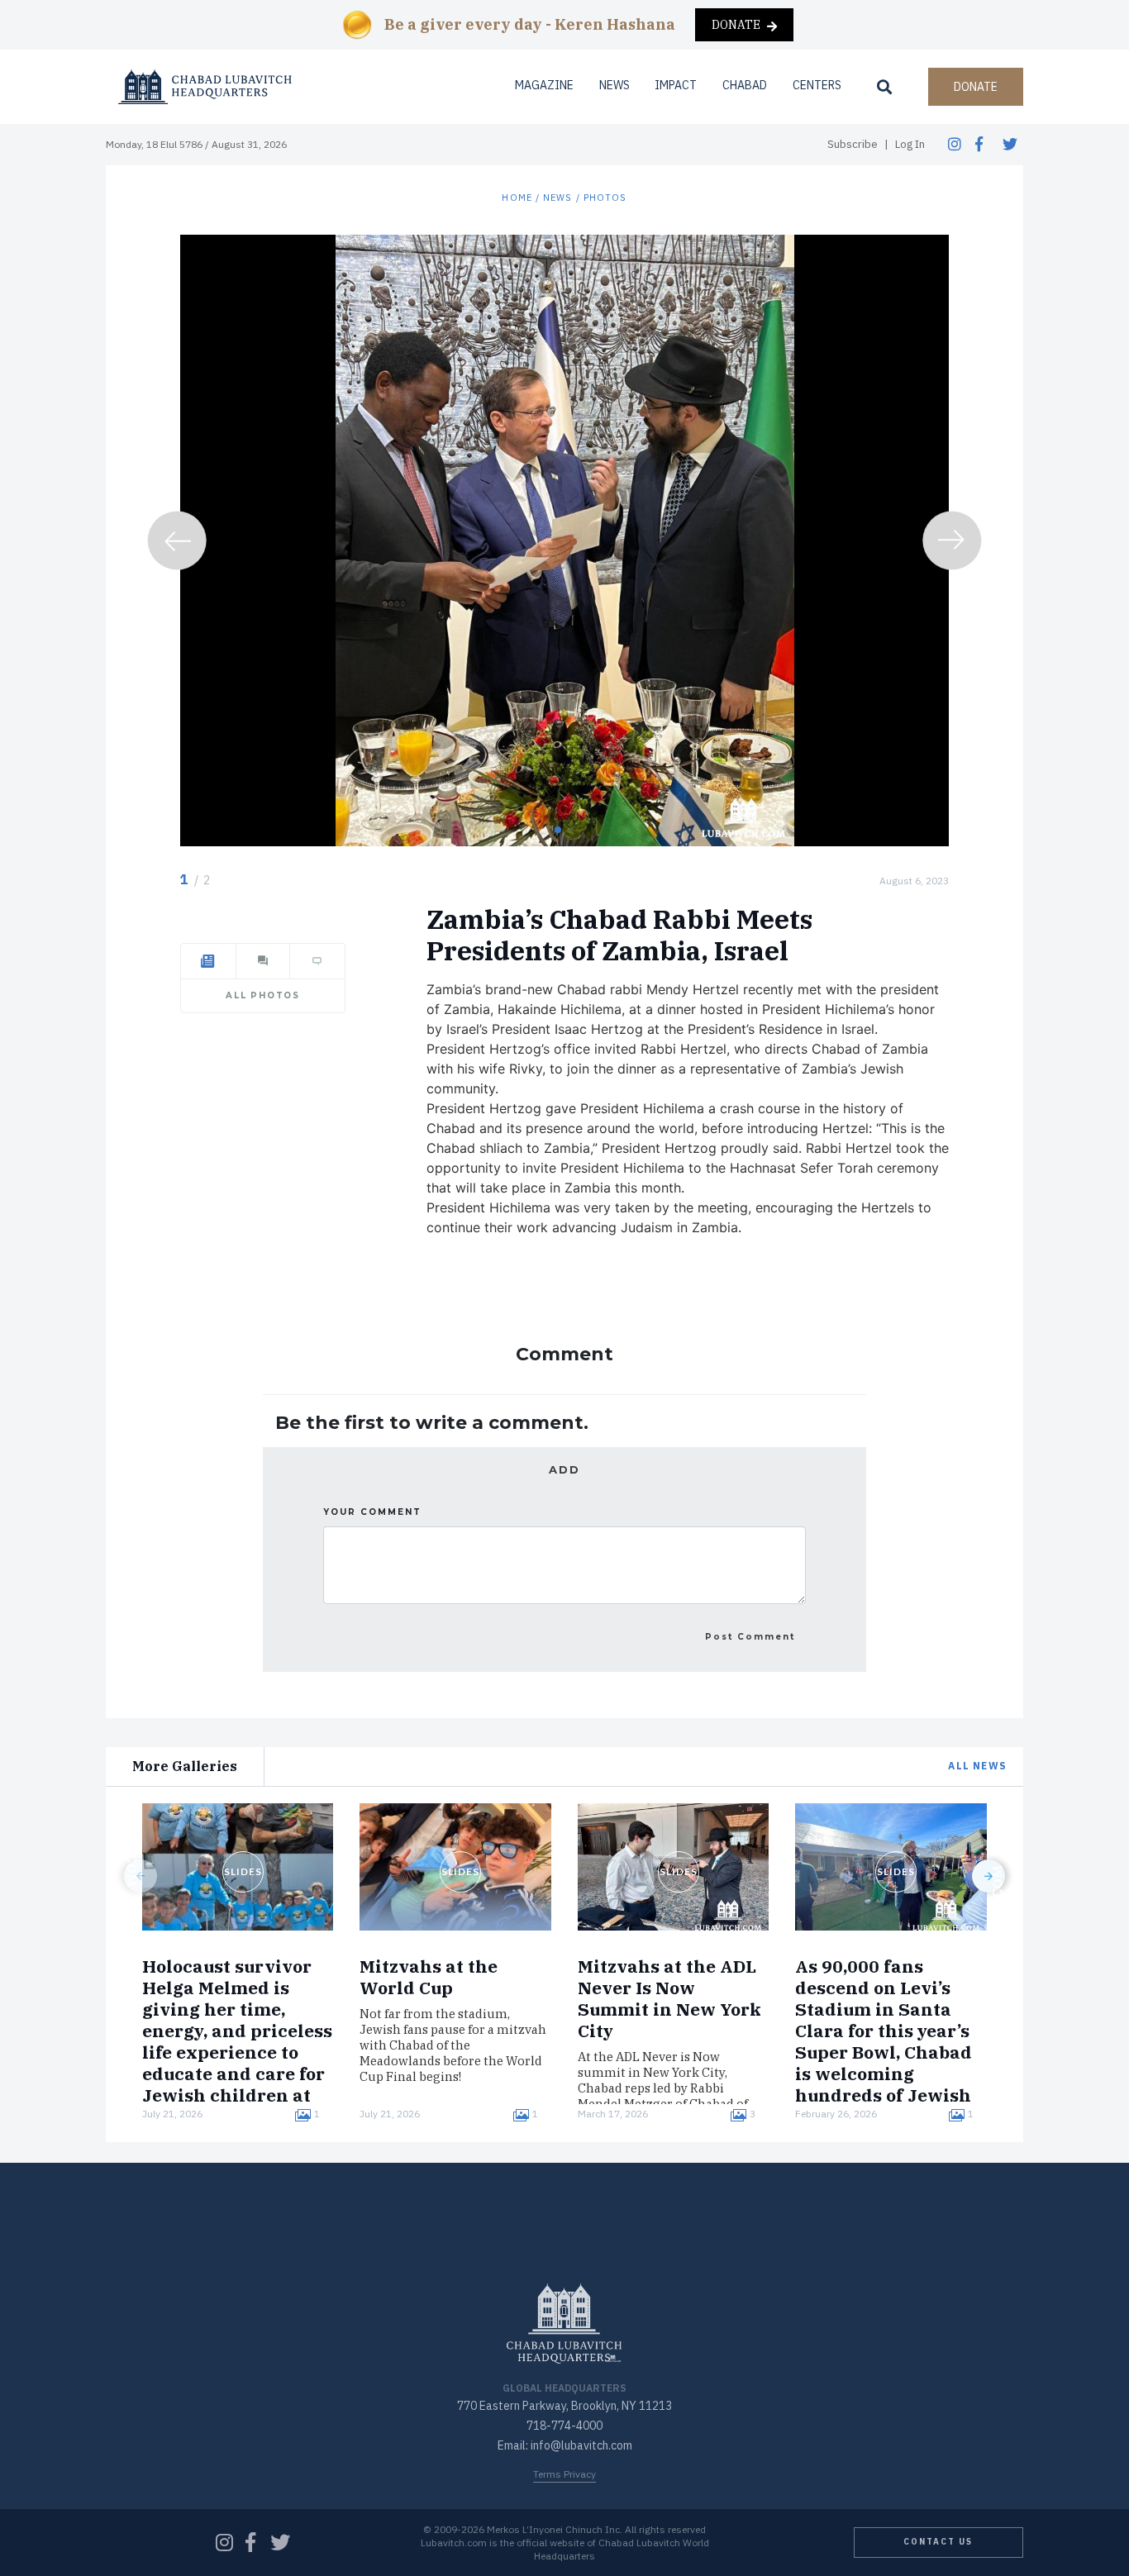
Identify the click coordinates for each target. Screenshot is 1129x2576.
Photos (605, 198)
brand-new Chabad (545, 989)
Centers (817, 85)
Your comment (372, 1512)
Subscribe (853, 144)
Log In (910, 144)
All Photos (263, 995)
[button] (558, 830)
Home (517, 198)
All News (977, 1766)
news (557, 198)
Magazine (544, 85)
